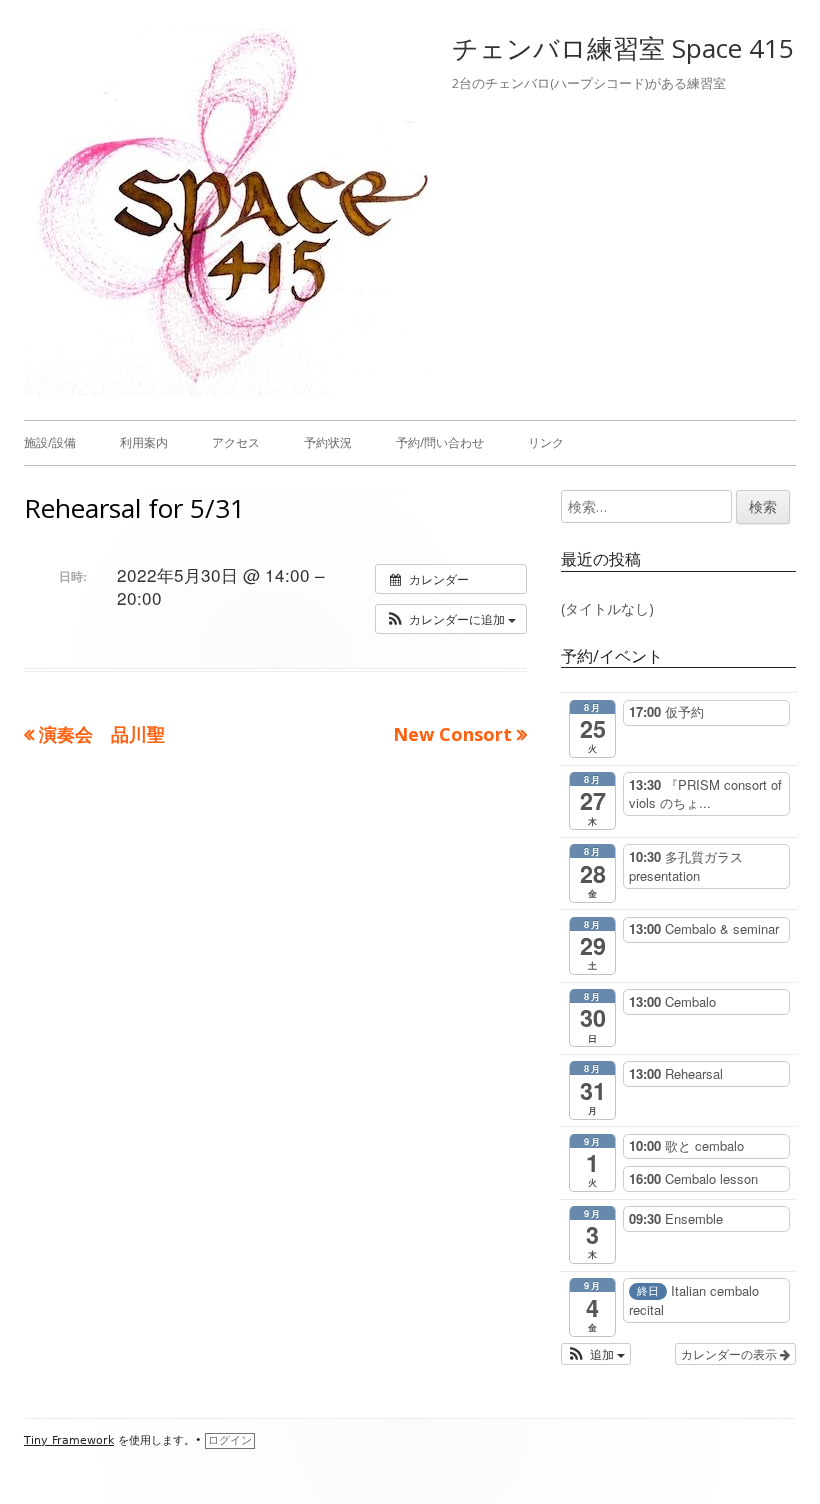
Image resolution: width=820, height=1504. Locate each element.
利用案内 (144, 442)
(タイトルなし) (607, 608)
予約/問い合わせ (440, 442)
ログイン (230, 1440)
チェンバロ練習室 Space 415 (623, 48)
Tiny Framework (69, 1440)
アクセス (236, 442)
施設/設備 (50, 442)
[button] (451, 619)
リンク (546, 442)
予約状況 (328, 442)
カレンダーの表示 (730, 1353)
